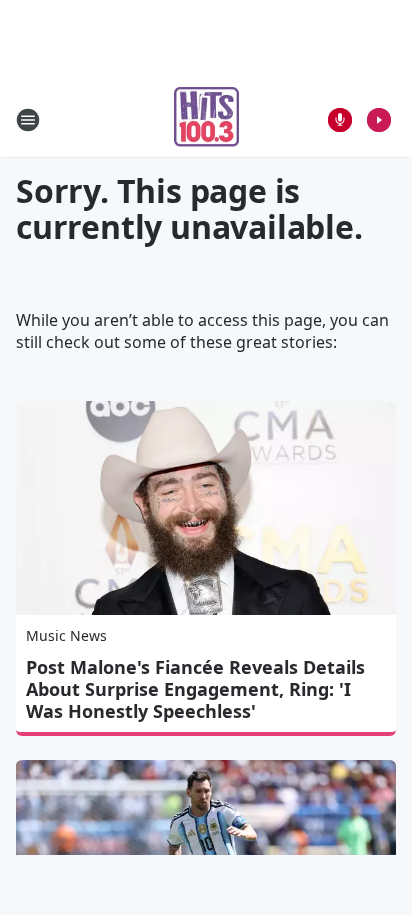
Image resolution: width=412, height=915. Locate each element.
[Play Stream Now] (379, 120)
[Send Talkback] (340, 120)
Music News (66, 635)
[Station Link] (206, 119)
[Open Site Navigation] (28, 120)
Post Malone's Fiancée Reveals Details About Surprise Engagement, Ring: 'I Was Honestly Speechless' (195, 689)
